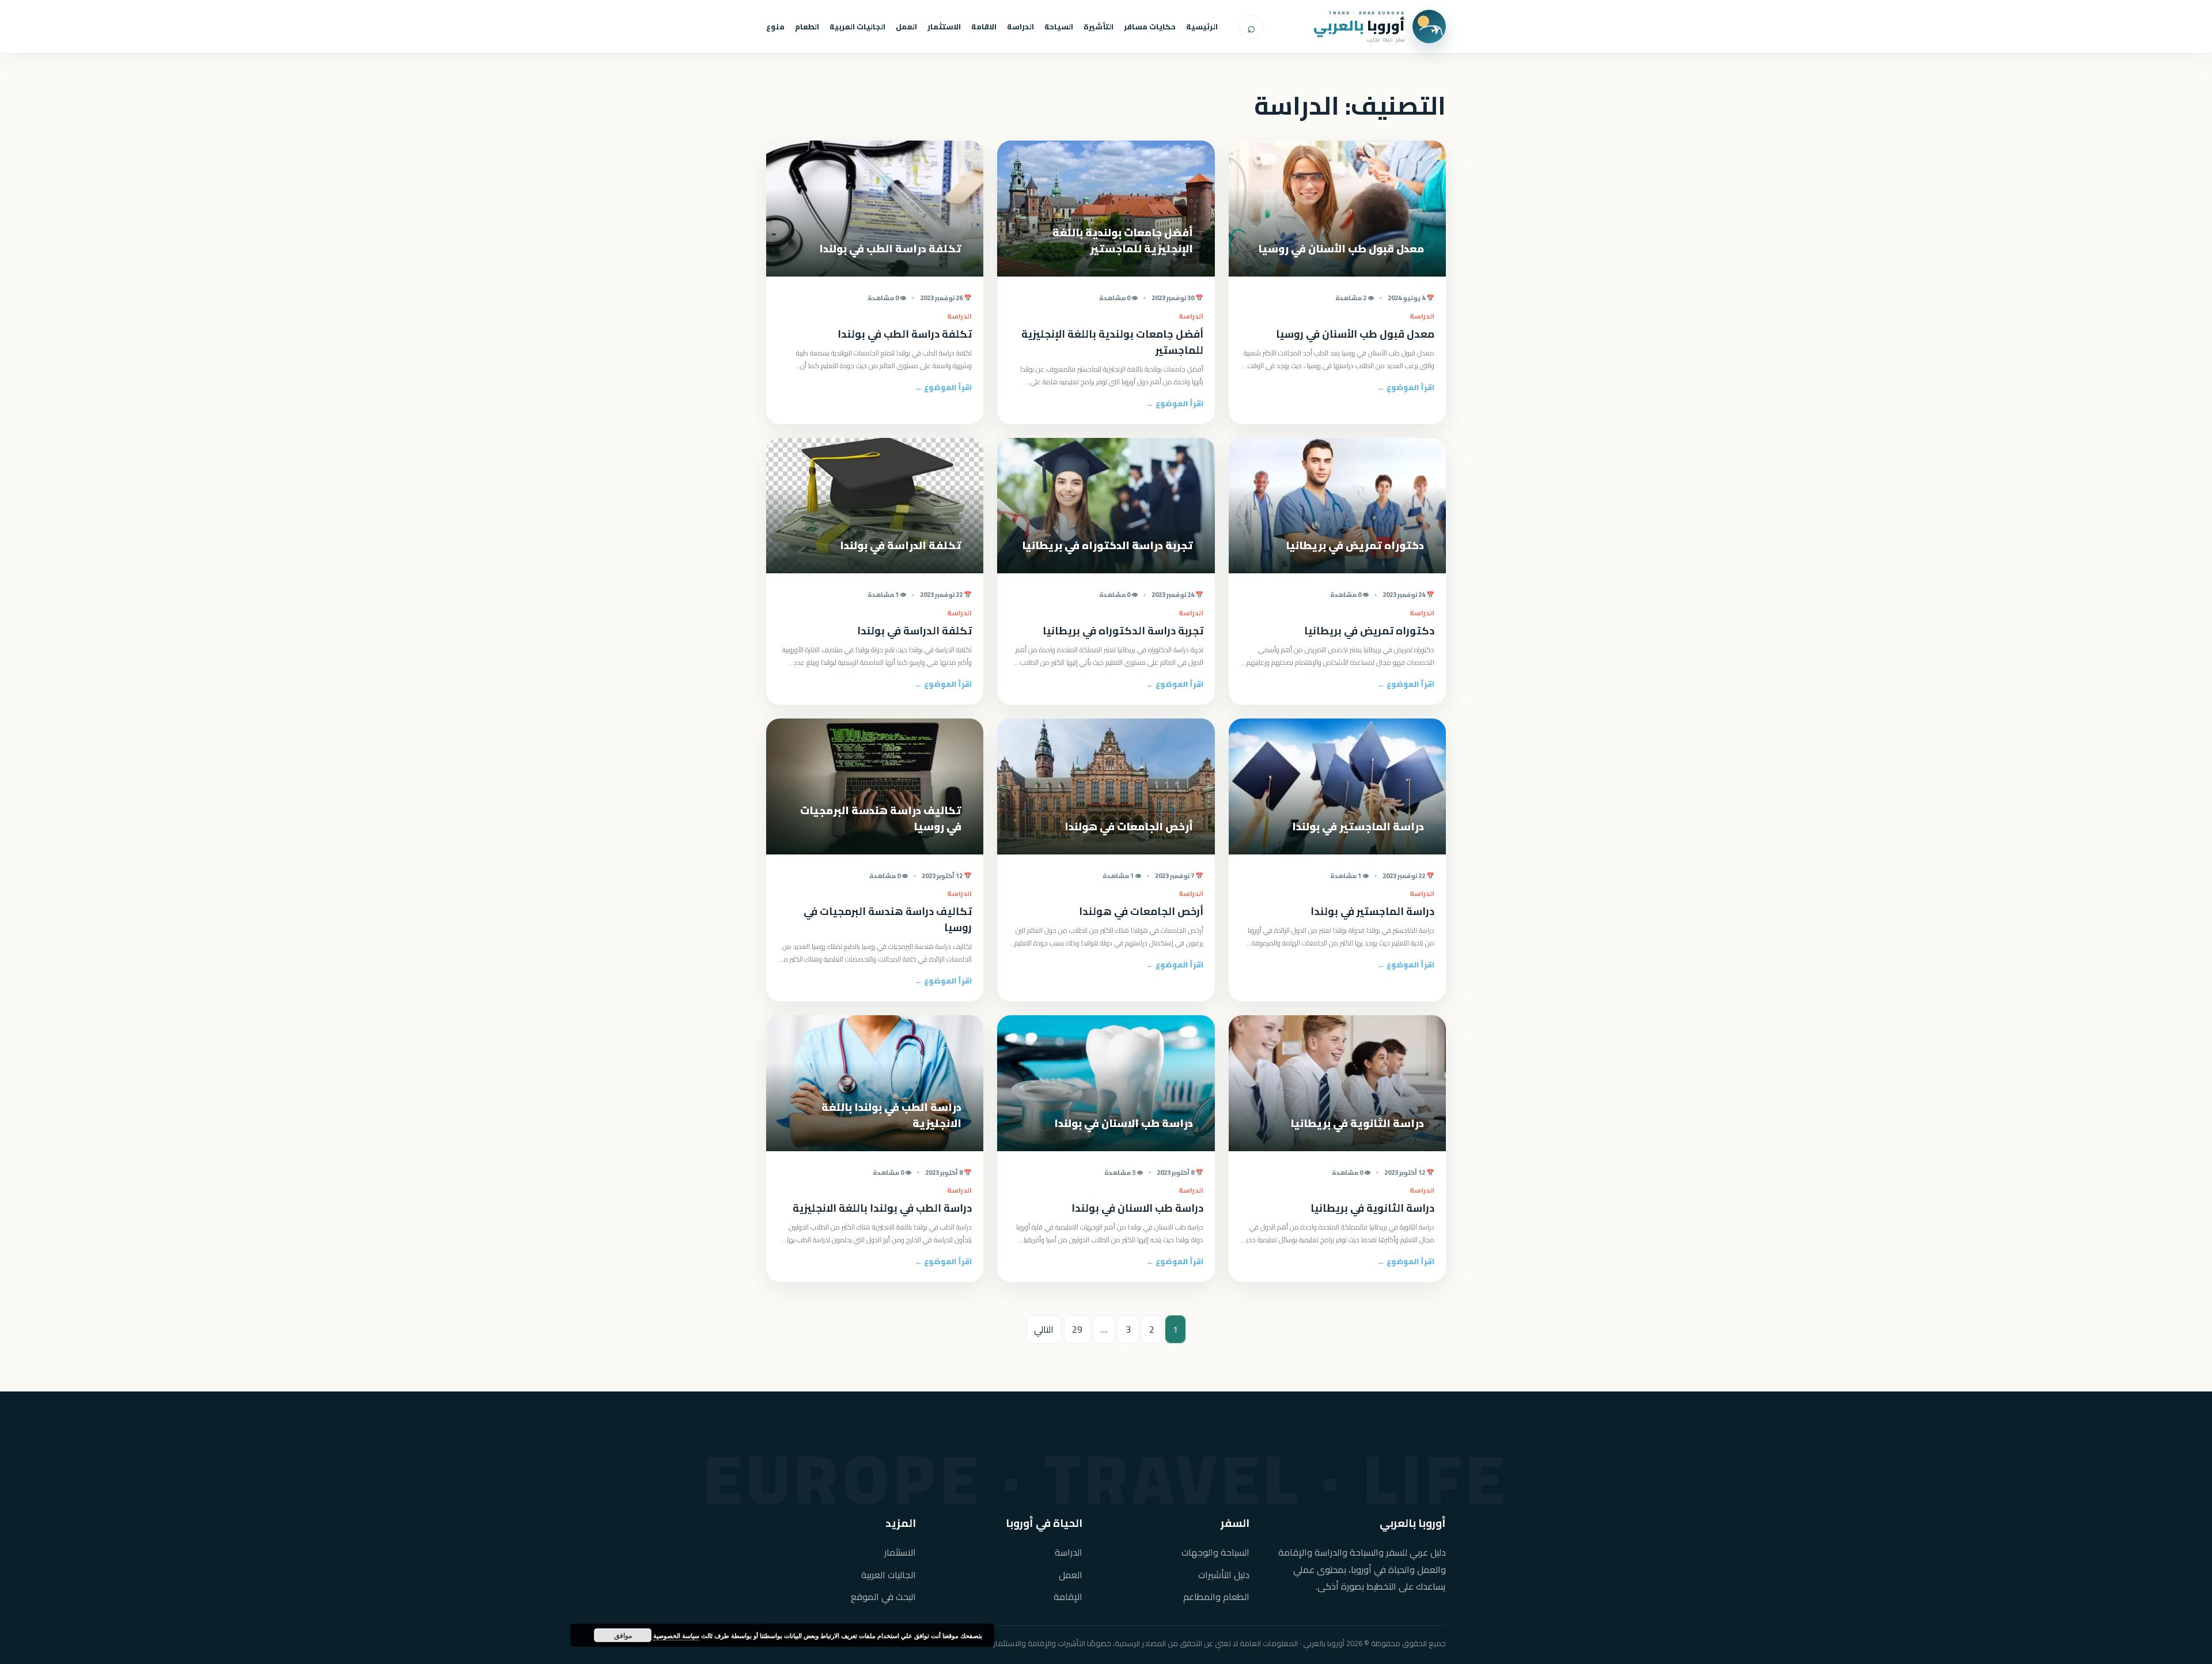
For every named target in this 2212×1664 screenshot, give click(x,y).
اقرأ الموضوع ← (1406, 387)
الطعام (807, 27)
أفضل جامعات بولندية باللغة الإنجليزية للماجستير (1112, 342)
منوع (775, 27)
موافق (623, 1635)
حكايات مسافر (1150, 27)
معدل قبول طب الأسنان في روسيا (1355, 334)
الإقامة (1068, 1597)
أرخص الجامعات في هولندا (1141, 911)
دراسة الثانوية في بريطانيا (1372, 1208)
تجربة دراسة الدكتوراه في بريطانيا (1123, 631)
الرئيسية (1202, 27)
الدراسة (1020, 27)
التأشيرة (1099, 27)
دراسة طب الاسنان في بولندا (1137, 1208)
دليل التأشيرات (1224, 1575)
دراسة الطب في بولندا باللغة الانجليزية (882, 1208)
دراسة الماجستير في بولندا (1372, 911)
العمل (906, 27)
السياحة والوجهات (1215, 1553)
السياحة (1059, 27)
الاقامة (984, 27)
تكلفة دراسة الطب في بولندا (905, 334)
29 (1077, 1329)
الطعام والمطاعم (1216, 1597)
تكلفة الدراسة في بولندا (914, 631)
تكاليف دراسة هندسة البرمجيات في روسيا (888, 919)
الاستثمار (944, 27)
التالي (1044, 1329)
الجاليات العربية (857, 27)
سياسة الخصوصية (676, 1635)
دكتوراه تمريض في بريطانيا (1369, 631)
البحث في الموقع (883, 1597)
